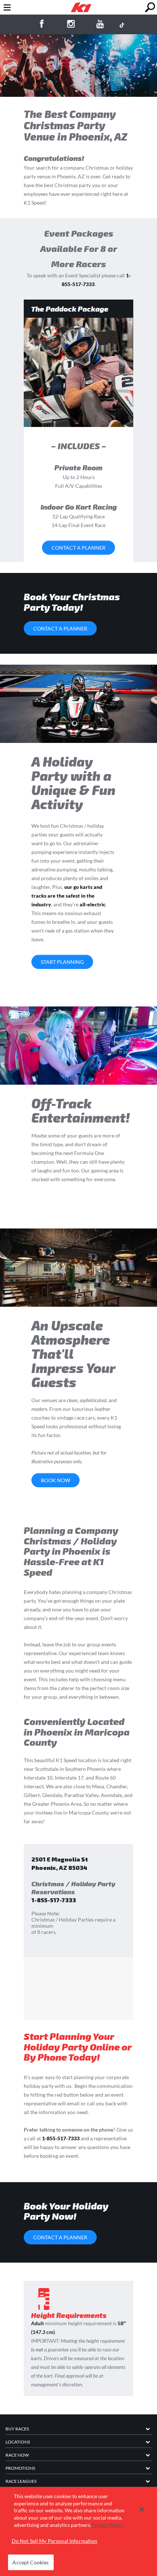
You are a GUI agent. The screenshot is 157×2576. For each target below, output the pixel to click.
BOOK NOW (55, 1480)
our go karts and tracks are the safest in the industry (67, 896)
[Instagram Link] (71, 25)
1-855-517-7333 (54, 1900)
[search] (150, 7)
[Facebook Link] (41, 25)
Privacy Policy (108, 2525)
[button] (142, 2509)
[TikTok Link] (122, 25)
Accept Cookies (30, 2562)
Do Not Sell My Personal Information (55, 2541)
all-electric (93, 904)
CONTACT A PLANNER (78, 548)
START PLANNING (62, 962)
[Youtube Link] (100, 25)
